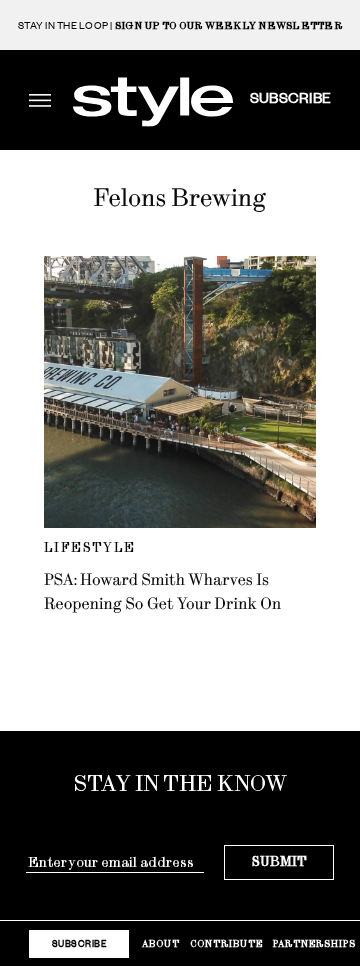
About (161, 943)
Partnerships (314, 943)
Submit (279, 861)
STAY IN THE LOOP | (180, 25)
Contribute (226, 943)
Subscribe (290, 97)
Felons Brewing (180, 198)
